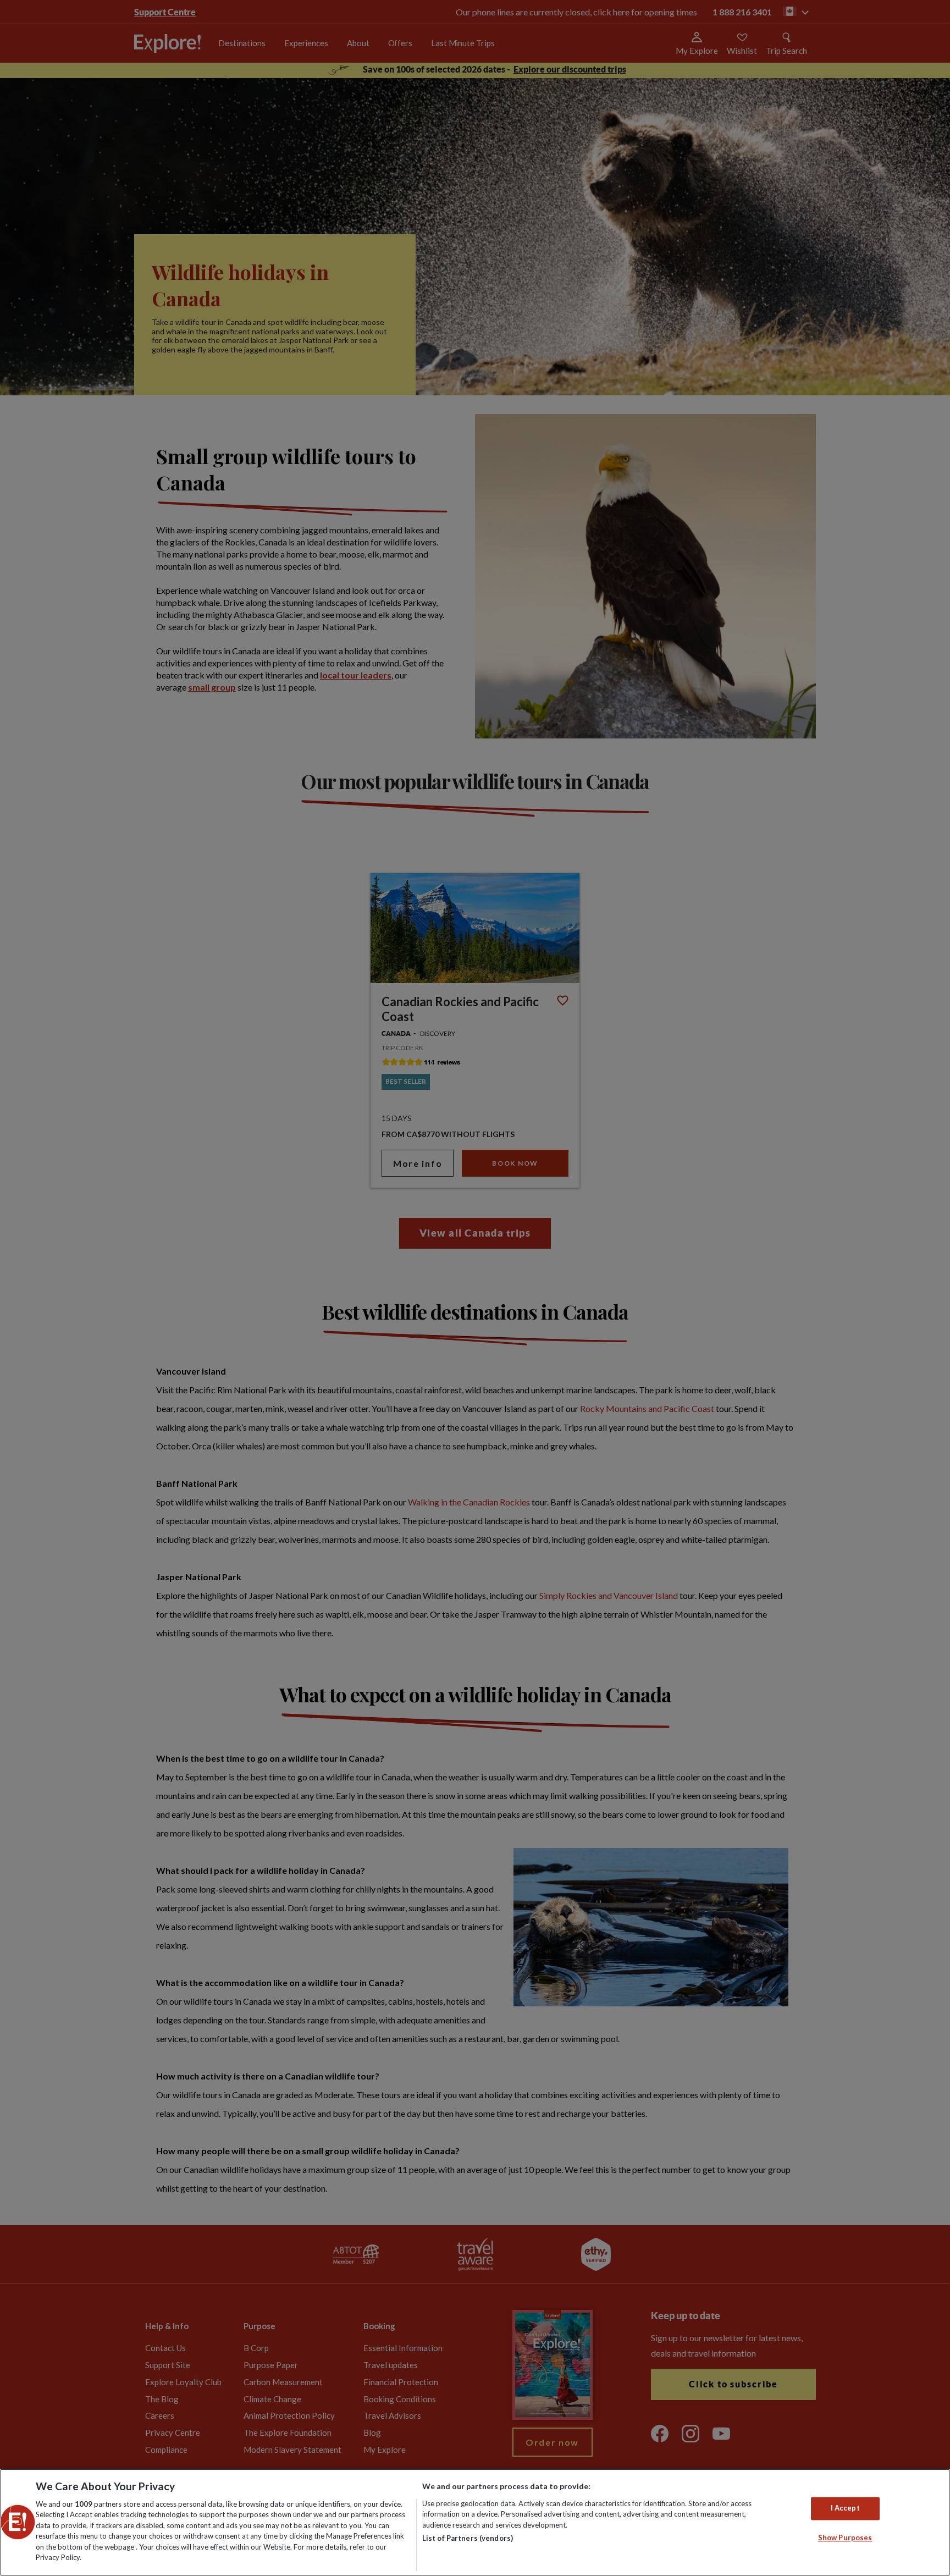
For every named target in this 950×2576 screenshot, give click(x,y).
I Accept (845, 2508)
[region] (475, 2522)
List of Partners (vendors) (468, 2538)
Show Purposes (845, 2538)
